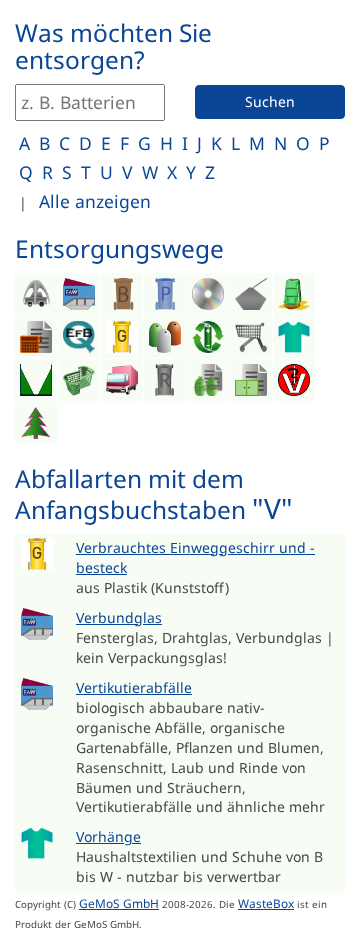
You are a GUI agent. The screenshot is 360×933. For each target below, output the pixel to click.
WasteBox (266, 903)
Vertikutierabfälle (134, 687)
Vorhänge (108, 836)
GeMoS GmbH (119, 903)
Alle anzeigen (95, 201)
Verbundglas (119, 617)
